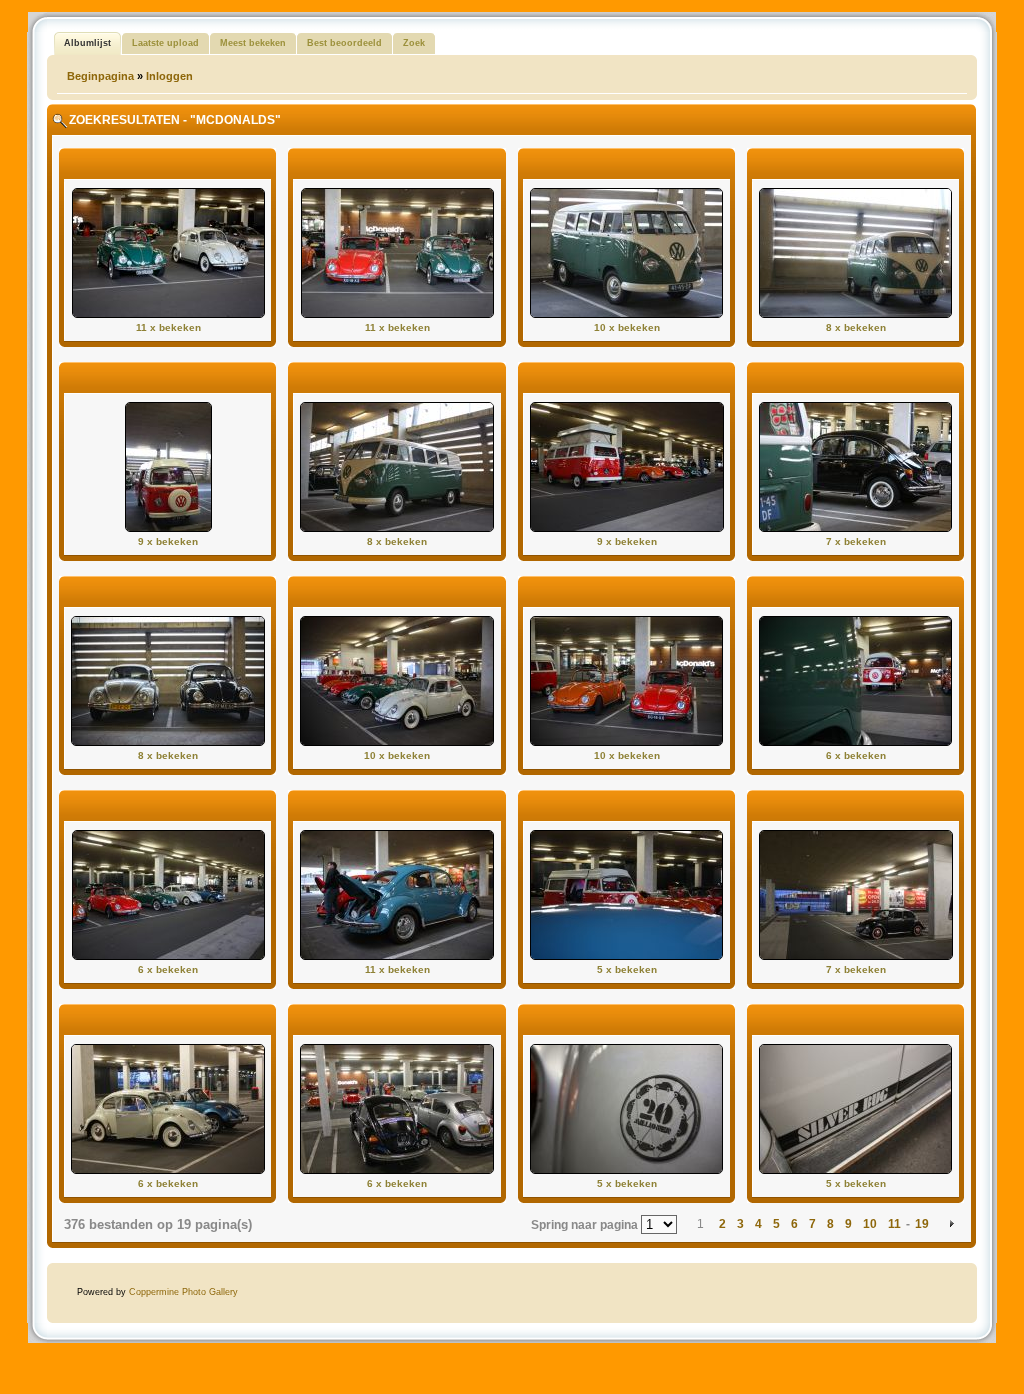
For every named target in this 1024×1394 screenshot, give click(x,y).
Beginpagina (100, 76)
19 (922, 1224)
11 (894, 1224)
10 (870, 1224)
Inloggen (169, 76)
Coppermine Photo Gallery (183, 1292)
